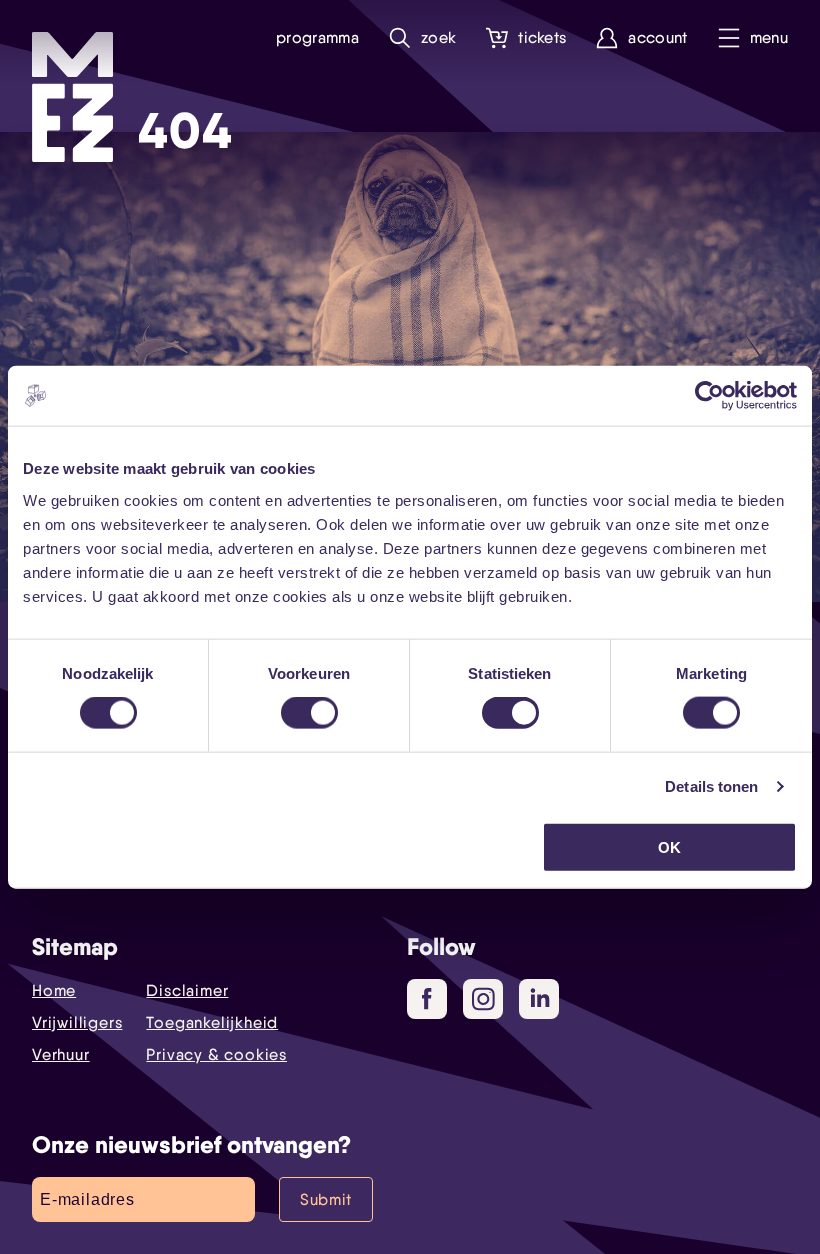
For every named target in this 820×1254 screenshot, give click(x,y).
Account (657, 37)
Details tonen (711, 786)
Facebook (427, 999)
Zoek (438, 37)
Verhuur (61, 1054)
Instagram (483, 999)
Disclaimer (187, 990)
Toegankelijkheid (212, 1022)
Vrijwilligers (77, 1022)
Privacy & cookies (216, 1054)
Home (54, 990)
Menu (769, 37)
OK (669, 846)
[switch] (309, 713)
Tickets (542, 37)
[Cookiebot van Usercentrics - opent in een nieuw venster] (709, 396)
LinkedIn (539, 999)
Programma (317, 37)
